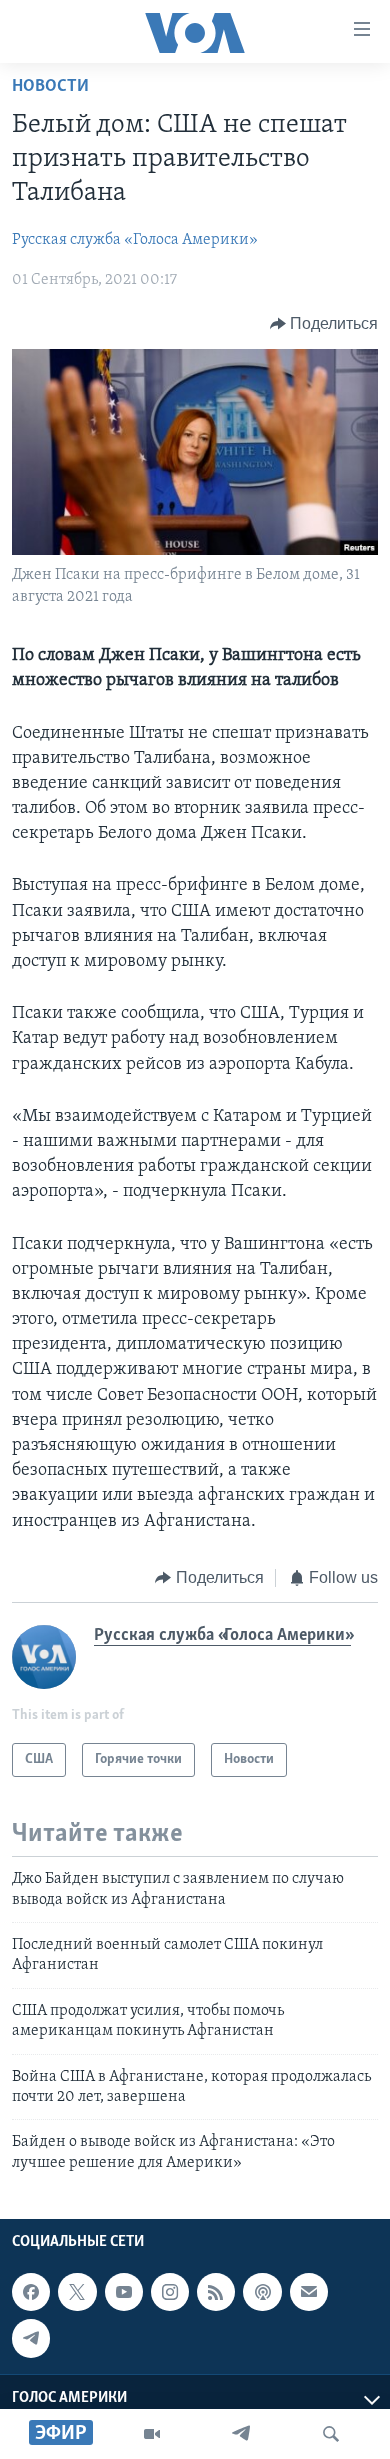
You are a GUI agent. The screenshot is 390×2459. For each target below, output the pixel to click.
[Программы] (152, 2434)
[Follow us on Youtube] (124, 2292)
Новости (50, 87)
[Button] (324, 324)
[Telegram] (241, 2434)
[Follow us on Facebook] (31, 2292)
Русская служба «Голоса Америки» (135, 240)
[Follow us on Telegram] (31, 2338)
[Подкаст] (262, 2292)
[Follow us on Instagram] (170, 2292)
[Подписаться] (309, 2292)
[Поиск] (331, 2434)
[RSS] (216, 2292)
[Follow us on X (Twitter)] (77, 2292)
